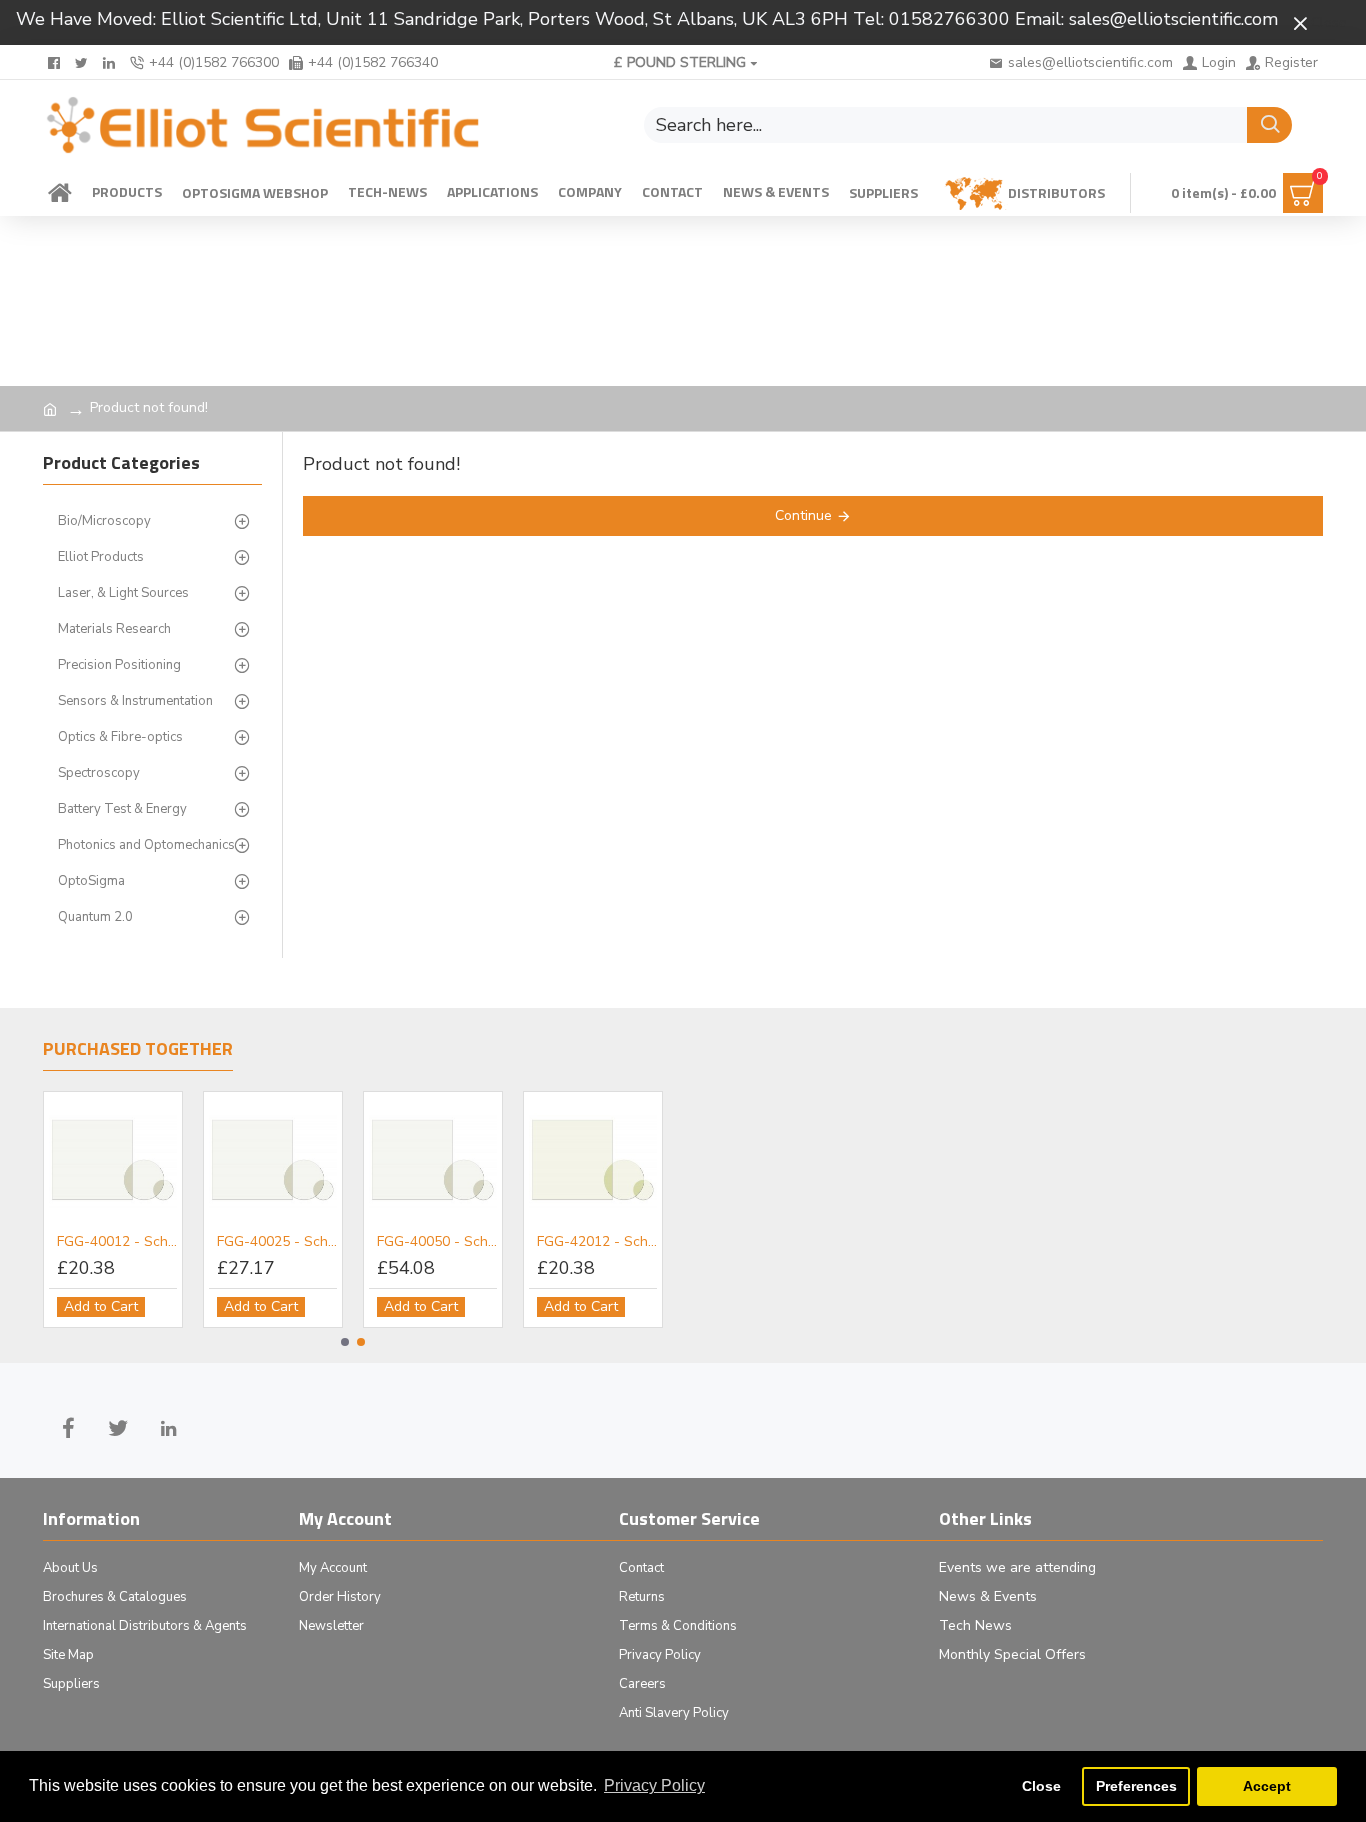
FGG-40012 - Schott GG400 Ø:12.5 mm (117, 1242)
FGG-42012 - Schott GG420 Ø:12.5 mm (597, 1242)
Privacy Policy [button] (654, 1785)
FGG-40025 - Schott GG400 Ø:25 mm (277, 1242)
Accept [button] (1267, 1786)
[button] (345, 1342)
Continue (803, 515)
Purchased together (138, 1050)
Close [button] (1041, 1786)
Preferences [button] (1136, 1786)
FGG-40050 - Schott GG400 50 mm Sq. (437, 1242)
